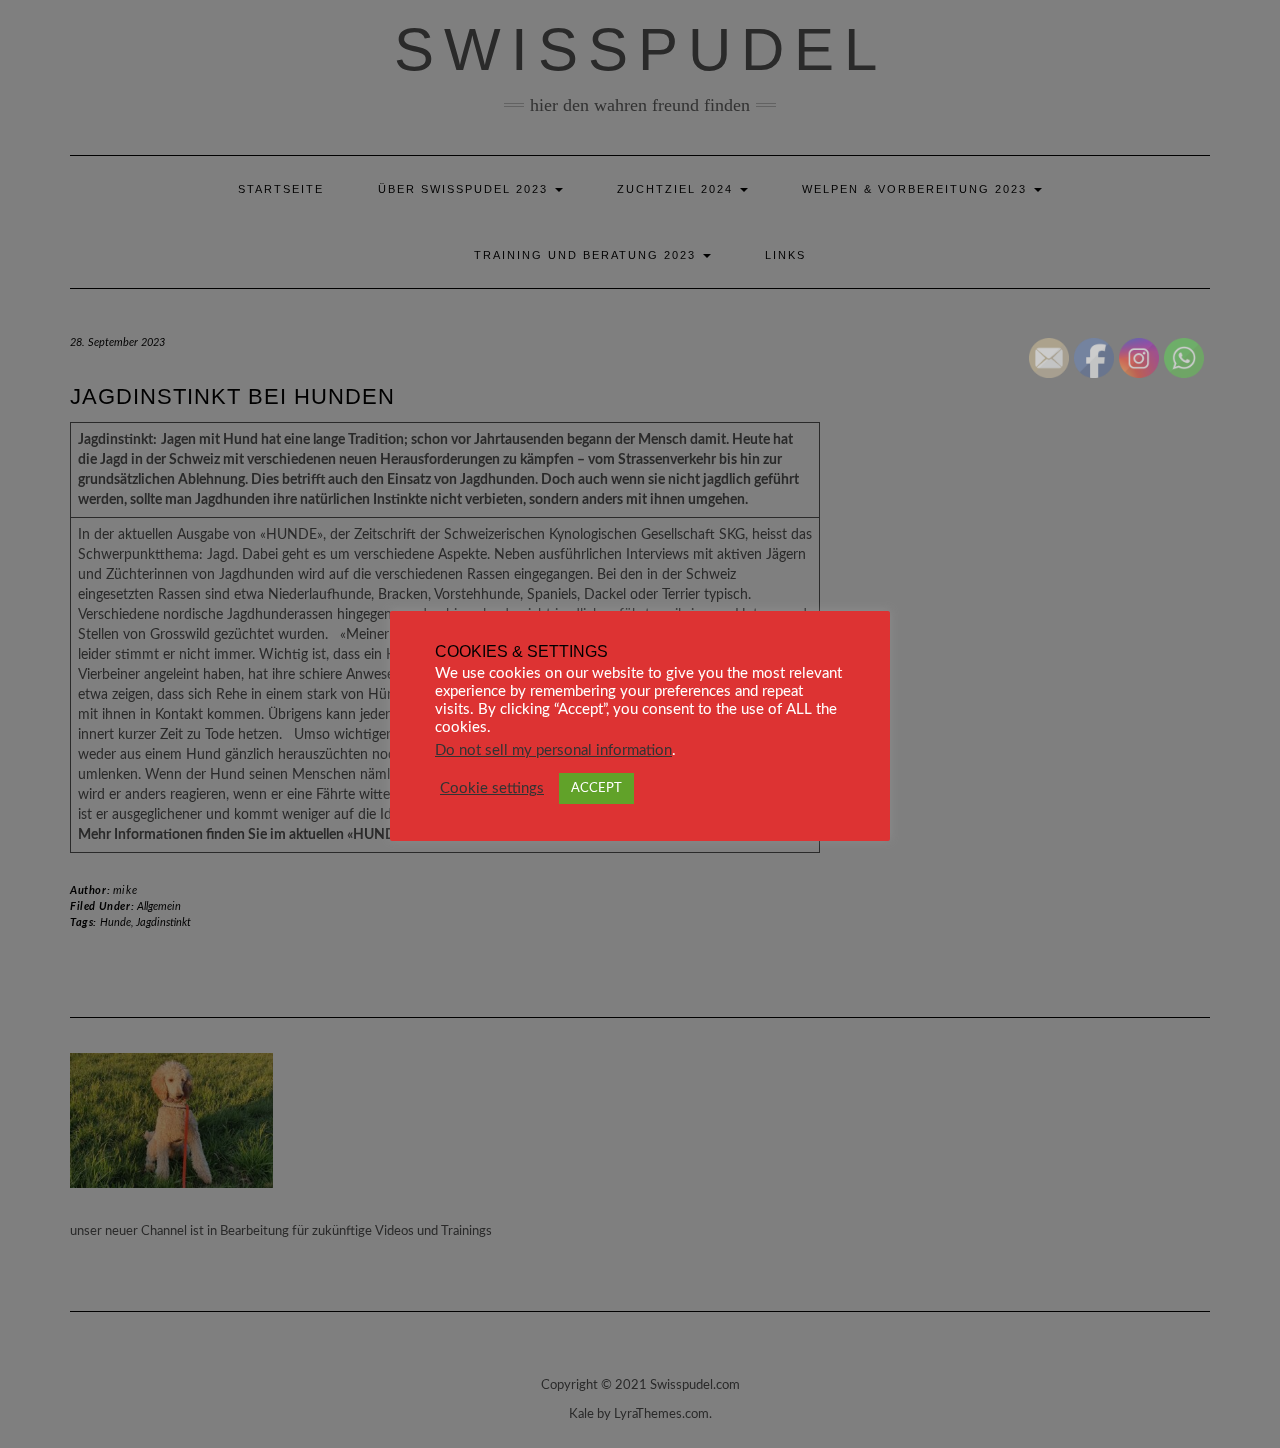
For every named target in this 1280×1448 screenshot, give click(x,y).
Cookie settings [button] (492, 788)
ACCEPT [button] (596, 788)
